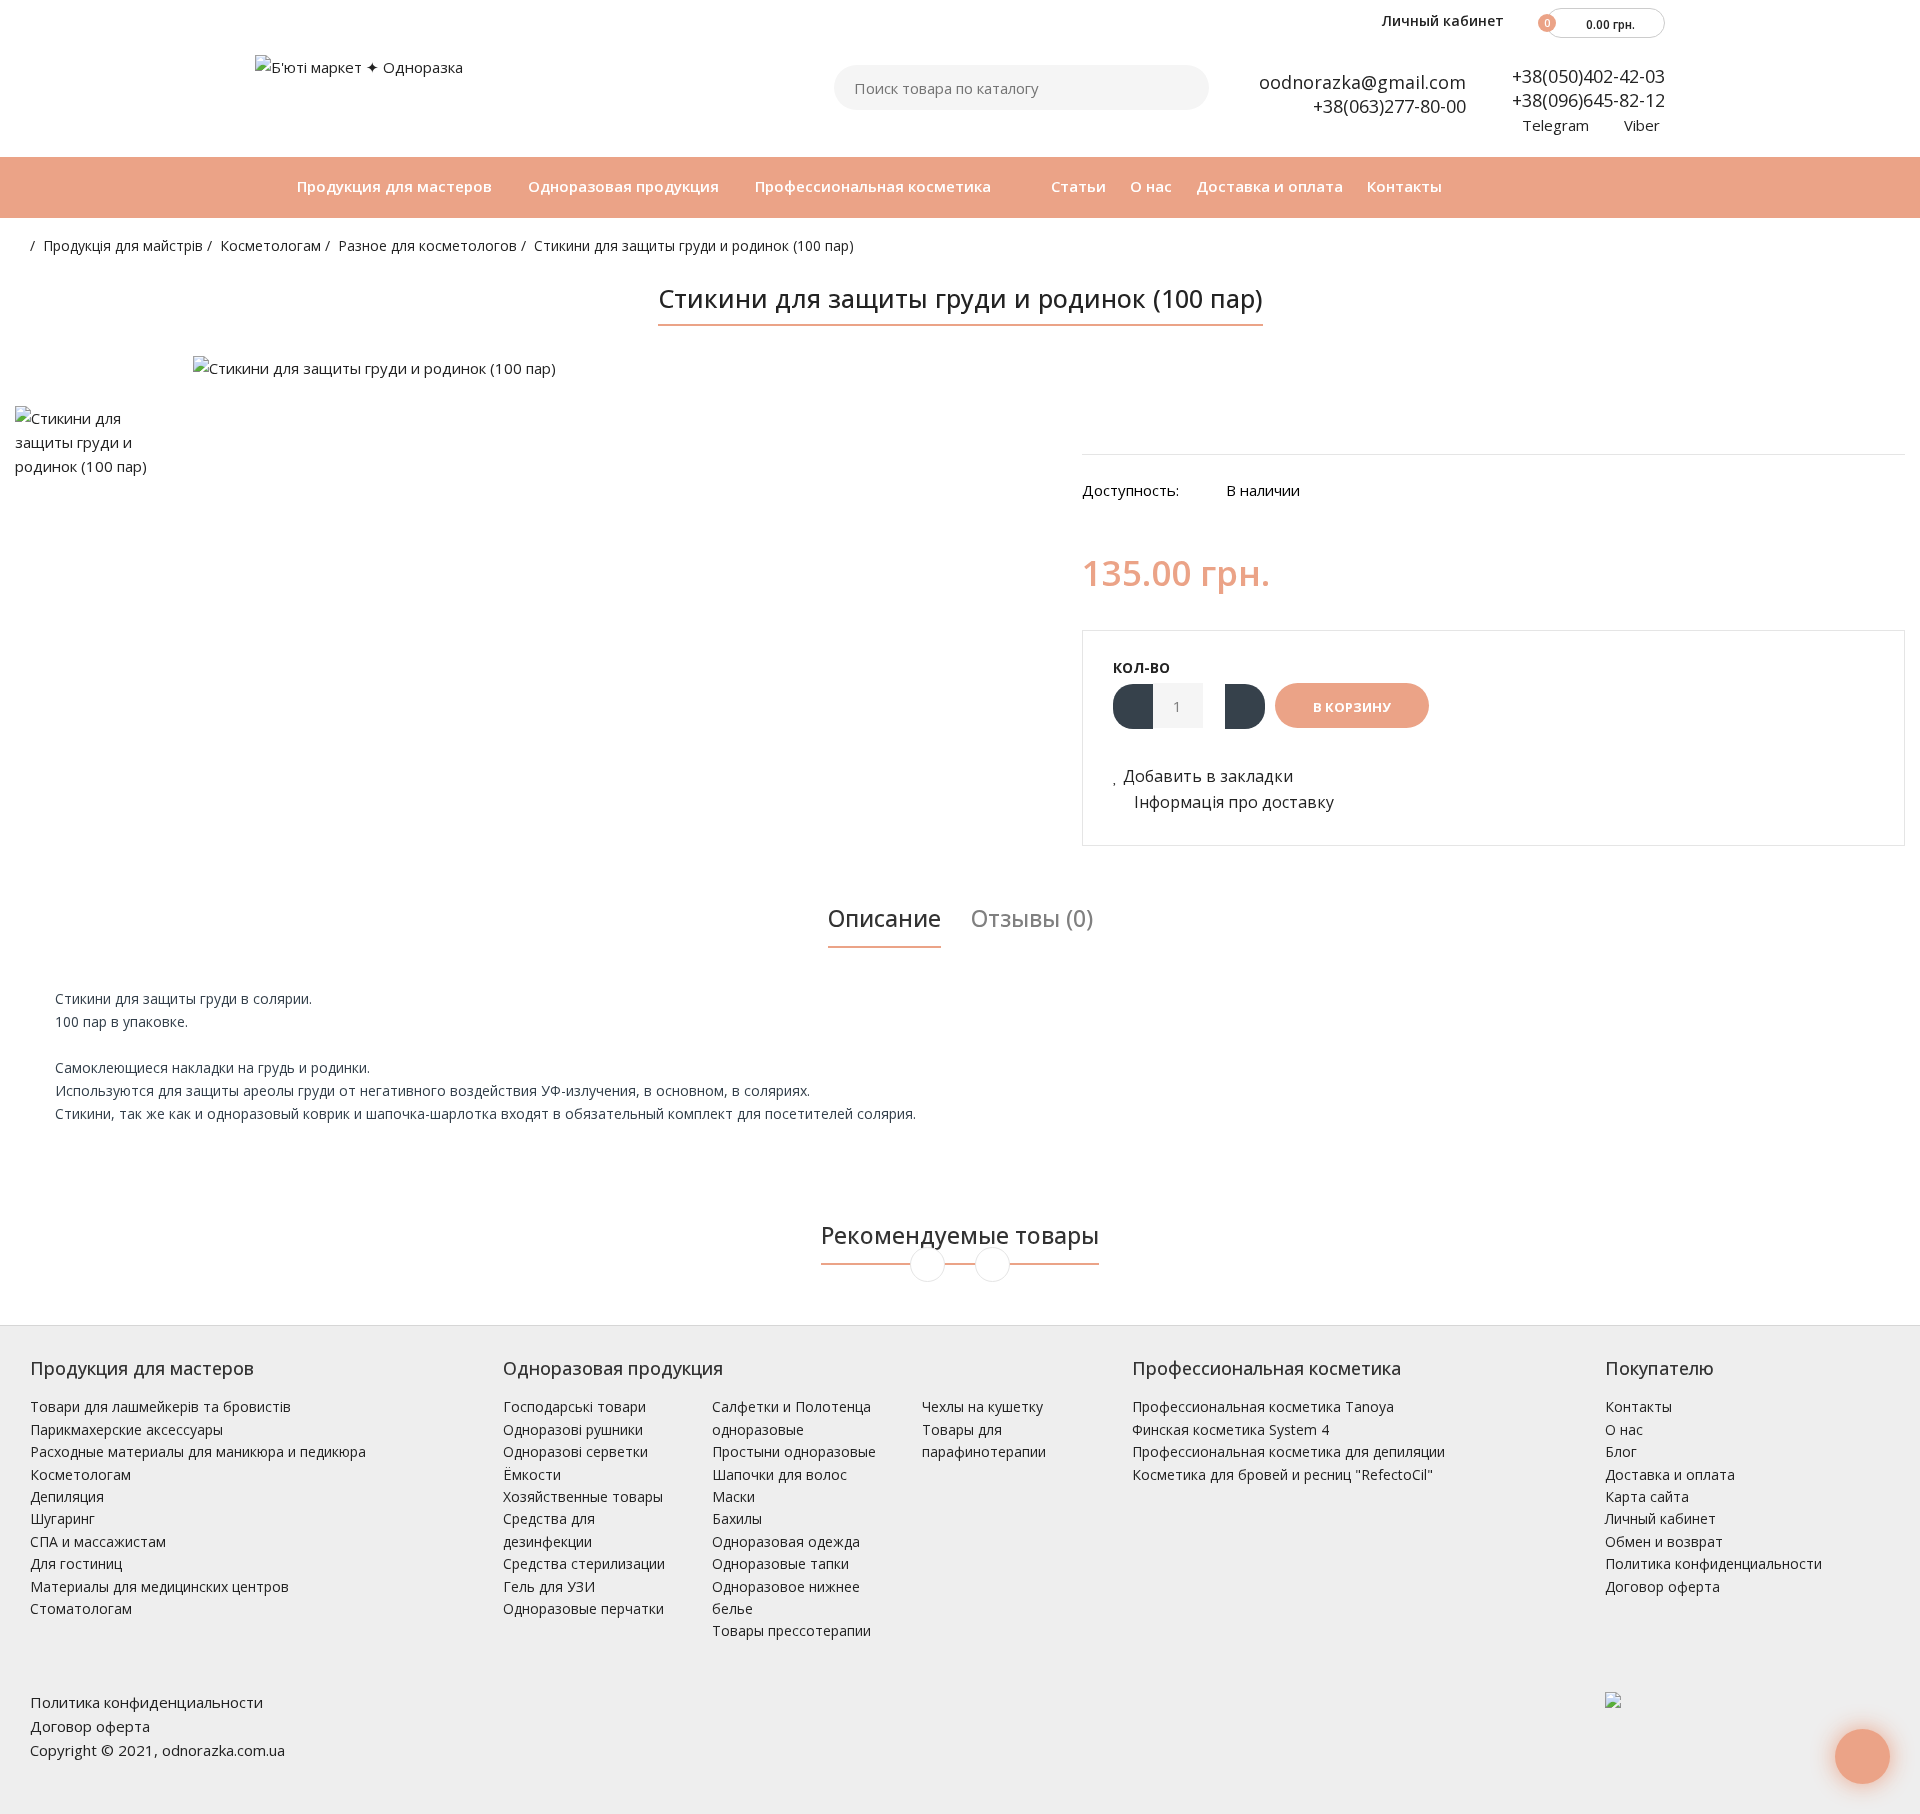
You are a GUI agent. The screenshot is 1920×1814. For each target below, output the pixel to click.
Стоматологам (81, 1608)
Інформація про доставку (1232, 802)
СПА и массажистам (98, 1541)
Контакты (1638, 1406)
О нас (1624, 1429)
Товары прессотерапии (791, 1630)
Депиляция (67, 1496)
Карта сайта (1647, 1496)
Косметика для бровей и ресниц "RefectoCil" (1282, 1474)
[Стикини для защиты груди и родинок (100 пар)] (622, 368)
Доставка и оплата (1670, 1474)
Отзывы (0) (1032, 918)
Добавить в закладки (1208, 776)
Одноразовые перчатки (583, 1608)
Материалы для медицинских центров (159, 1586)
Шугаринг (62, 1518)
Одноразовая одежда (786, 1541)
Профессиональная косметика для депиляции (1288, 1451)
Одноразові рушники (573, 1429)
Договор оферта (1662, 1586)
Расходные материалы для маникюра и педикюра (198, 1451)
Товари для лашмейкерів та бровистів (160, 1406)
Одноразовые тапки (780, 1563)
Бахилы (737, 1518)
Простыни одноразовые (794, 1451)
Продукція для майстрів (123, 245)
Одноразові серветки (575, 1451)
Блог (1621, 1451)
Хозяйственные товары (583, 1496)
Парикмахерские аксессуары (126, 1429)
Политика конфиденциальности (1713, 1563)
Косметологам (270, 245)
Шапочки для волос (779, 1474)
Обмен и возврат (1664, 1541)
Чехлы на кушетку (982, 1406)
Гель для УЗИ (549, 1586)
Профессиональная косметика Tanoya (1263, 1406)
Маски (733, 1496)
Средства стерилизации (584, 1563)
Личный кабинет (1441, 20)
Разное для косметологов (427, 245)
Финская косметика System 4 (1230, 1429)
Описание (884, 918)
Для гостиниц (76, 1563)
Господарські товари (574, 1406)
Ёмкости (532, 1474)
